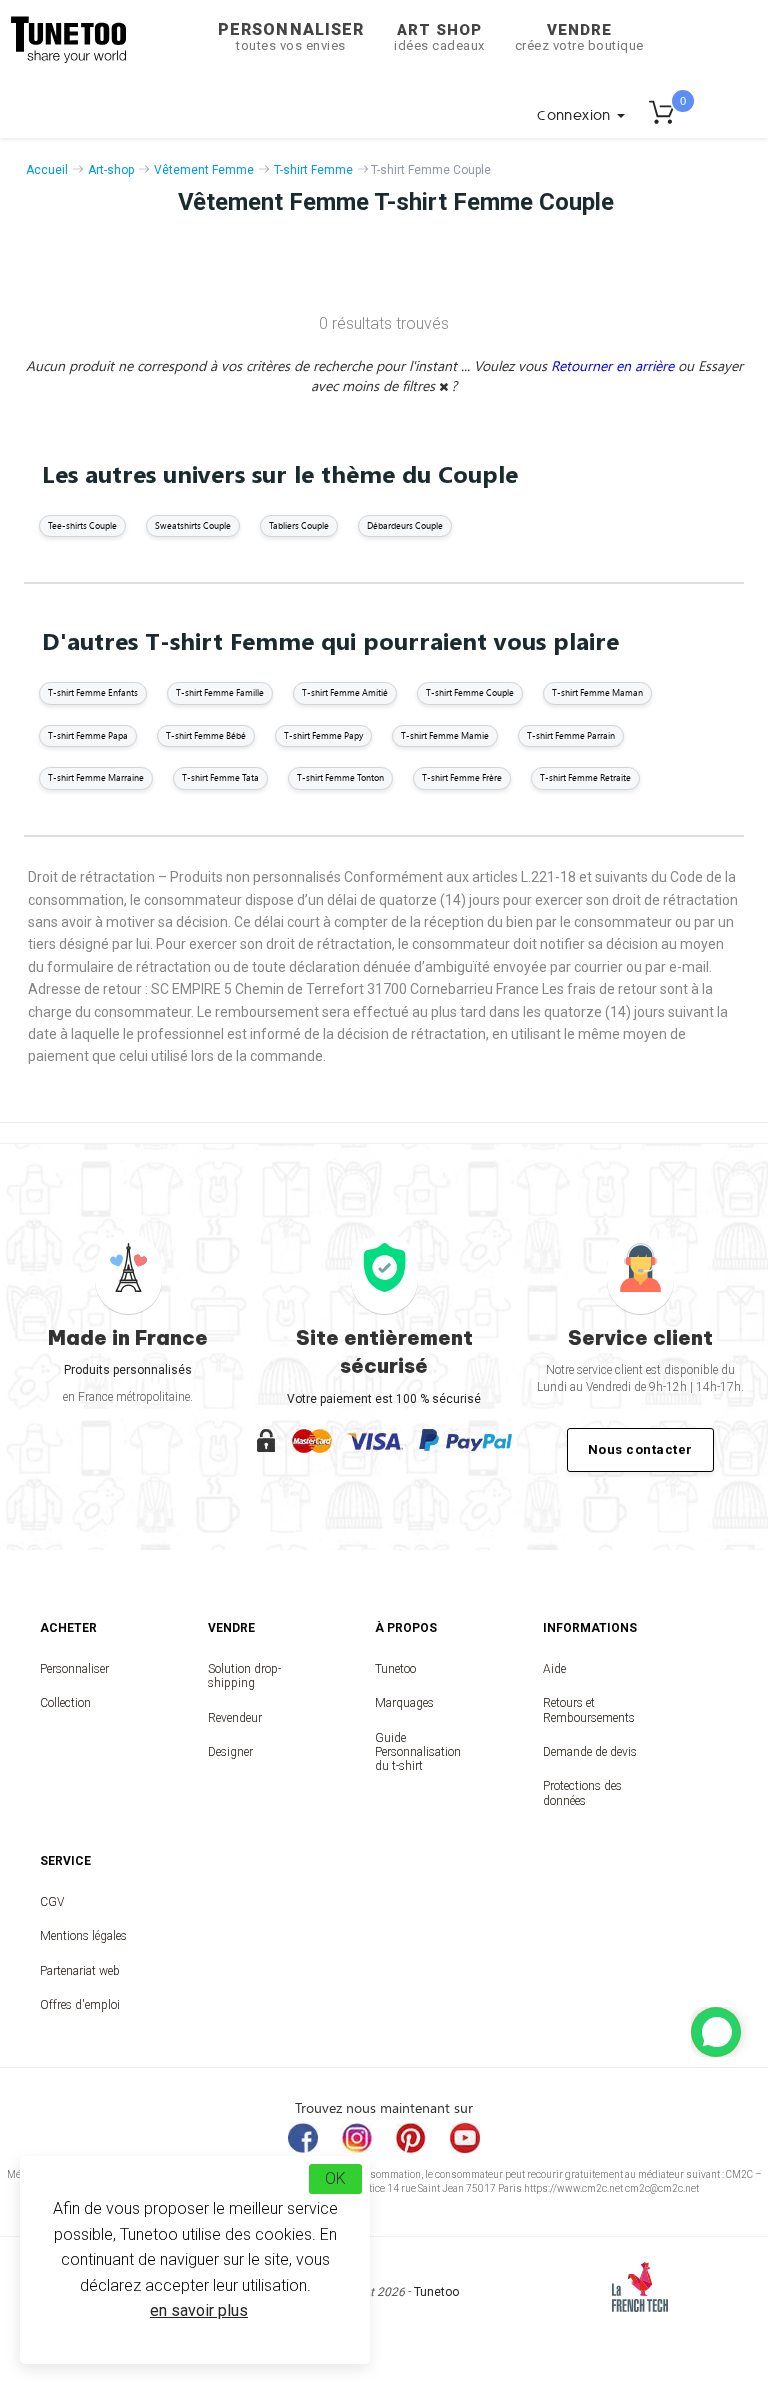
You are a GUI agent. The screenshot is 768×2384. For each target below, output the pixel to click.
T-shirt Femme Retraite (585, 777)
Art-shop (111, 170)
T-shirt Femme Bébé (206, 735)
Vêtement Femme (204, 170)
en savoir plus (199, 2310)
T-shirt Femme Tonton (340, 777)
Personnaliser (291, 36)
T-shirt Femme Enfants (93, 692)
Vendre (579, 37)
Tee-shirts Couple (82, 525)
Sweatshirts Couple (193, 525)
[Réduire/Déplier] (716, 2032)
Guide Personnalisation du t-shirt (418, 1752)
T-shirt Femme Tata (220, 777)
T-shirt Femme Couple (470, 692)
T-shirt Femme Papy (323, 735)
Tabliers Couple (299, 525)
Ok (335, 2178)
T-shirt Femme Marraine (96, 777)
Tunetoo (395, 1669)
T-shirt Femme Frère (462, 777)
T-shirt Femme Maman (597, 692)
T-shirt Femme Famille (220, 692)
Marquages (404, 1703)
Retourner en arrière (614, 365)
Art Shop (439, 37)
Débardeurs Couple (405, 525)
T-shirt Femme (313, 170)
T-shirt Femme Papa (88, 735)
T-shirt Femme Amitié (345, 692)
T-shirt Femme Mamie (445, 735)
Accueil (47, 170)
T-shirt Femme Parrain (571, 735)
